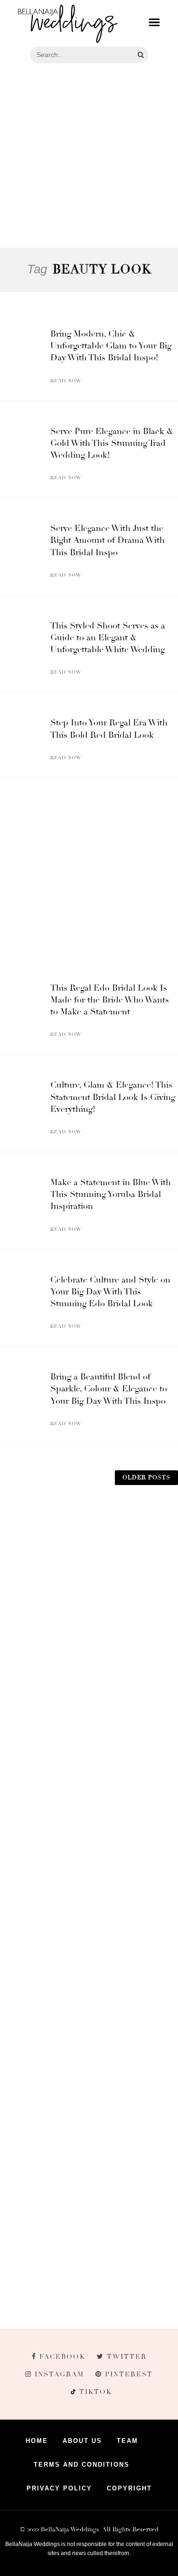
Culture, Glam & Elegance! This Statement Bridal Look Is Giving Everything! (113, 1097)
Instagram (59, 2374)
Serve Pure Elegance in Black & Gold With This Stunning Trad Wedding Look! (112, 443)
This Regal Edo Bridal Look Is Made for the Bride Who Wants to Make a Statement (110, 1000)
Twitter (127, 2357)
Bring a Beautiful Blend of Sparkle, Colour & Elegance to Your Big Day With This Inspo (109, 1389)
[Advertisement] (89, 157)
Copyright (129, 2488)
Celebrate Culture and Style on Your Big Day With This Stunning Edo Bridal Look (110, 1292)
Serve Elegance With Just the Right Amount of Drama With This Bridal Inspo (108, 540)
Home (37, 2441)
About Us (82, 2441)
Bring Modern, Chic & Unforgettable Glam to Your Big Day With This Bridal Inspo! (111, 346)
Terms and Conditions (82, 2465)
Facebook (62, 2357)
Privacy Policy (59, 2488)
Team (127, 2441)
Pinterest (129, 2374)
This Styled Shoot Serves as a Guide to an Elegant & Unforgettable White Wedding (108, 637)
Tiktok (94, 2392)
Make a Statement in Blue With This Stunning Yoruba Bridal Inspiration (111, 1194)
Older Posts (146, 1478)
